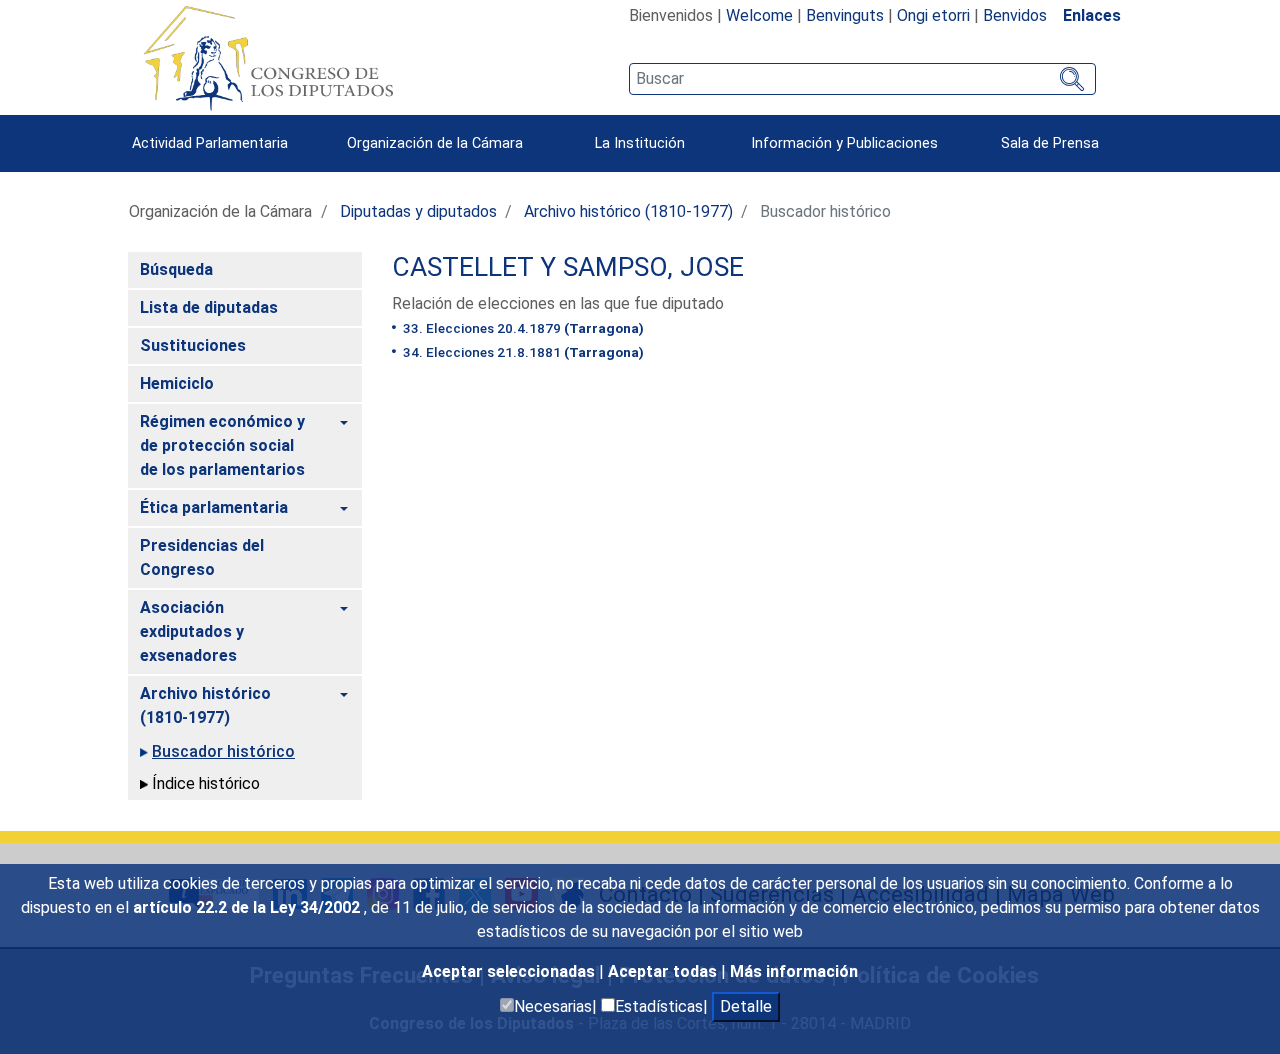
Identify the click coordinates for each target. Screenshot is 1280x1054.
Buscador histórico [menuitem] (223, 751)
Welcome (759, 15)
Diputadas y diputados (418, 211)
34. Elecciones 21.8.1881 (522, 352)
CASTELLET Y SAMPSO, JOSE (568, 267)
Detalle (746, 1006)
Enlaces (1092, 15)
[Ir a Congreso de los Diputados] (268, 58)
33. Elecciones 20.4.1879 (522, 328)
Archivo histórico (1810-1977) (628, 211)
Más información (794, 971)
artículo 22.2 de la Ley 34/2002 (248, 907)
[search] (862, 79)
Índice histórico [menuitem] (206, 783)
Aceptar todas (664, 971)
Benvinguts (845, 15)
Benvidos (1015, 15)
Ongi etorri (933, 15)
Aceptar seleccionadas (510, 971)
